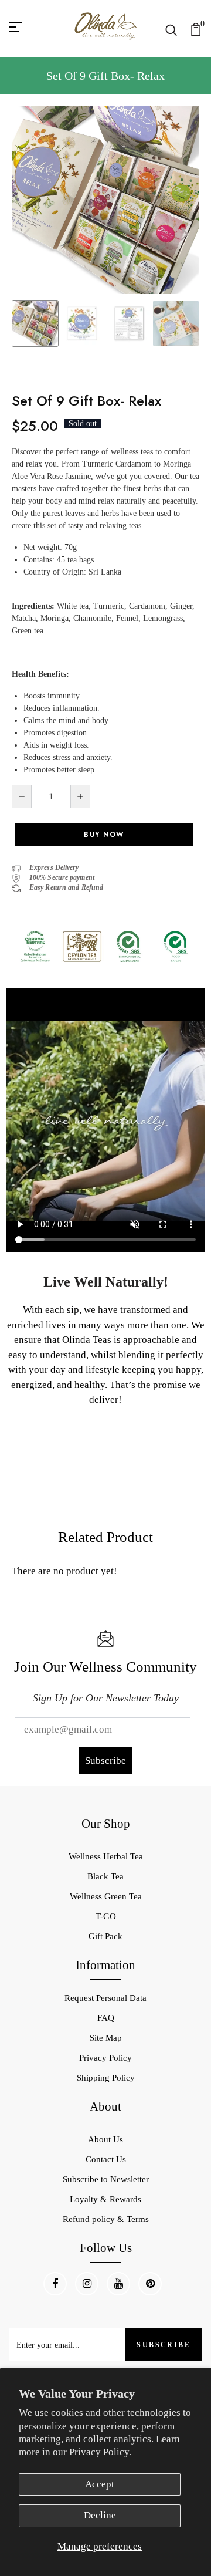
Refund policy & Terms (106, 2219)
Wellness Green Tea (106, 1896)
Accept (100, 2484)
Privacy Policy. (100, 2452)
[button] (184, 234)
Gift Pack (105, 1936)
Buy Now (104, 835)
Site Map (106, 2038)
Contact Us (106, 2159)
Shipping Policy (106, 2078)
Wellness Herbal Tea (106, 1856)
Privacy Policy (105, 2058)
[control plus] (81, 796)
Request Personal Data (105, 1998)
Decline (100, 2515)
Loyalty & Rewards (105, 2199)
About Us (105, 2139)
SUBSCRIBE (164, 2345)
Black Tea (105, 1876)
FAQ (106, 2018)
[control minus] (21, 796)
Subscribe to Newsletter (106, 2179)
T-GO (106, 1916)
